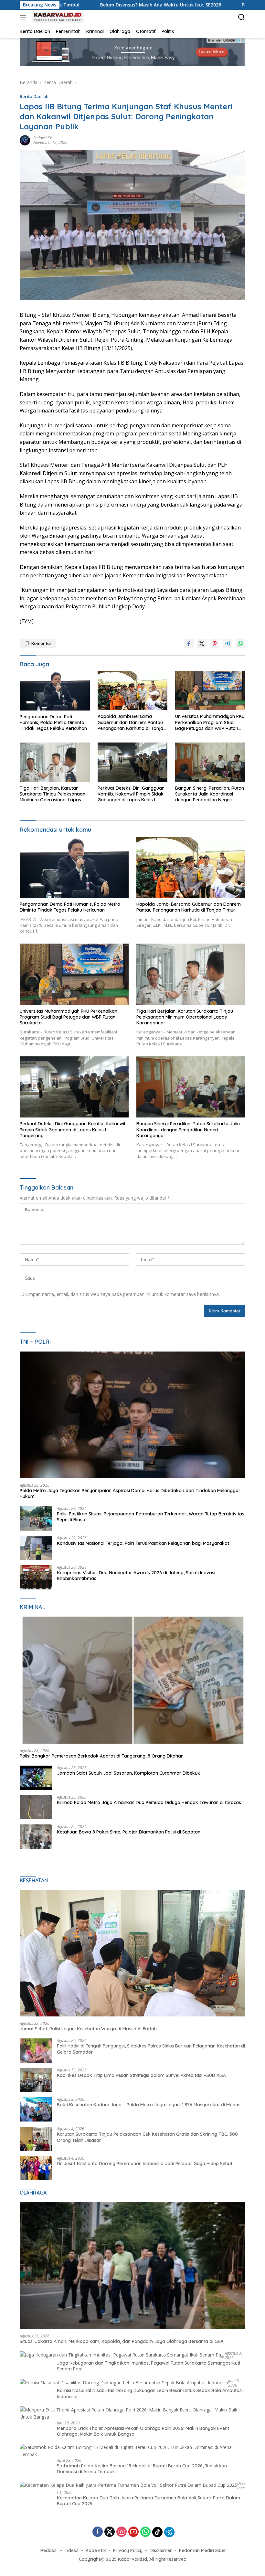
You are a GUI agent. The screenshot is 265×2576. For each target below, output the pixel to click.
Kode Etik (96, 2550)
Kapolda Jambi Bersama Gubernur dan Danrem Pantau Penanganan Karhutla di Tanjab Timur (132, 722)
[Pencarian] (242, 17)
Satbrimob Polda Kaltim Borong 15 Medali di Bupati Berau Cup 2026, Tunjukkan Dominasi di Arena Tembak (142, 2469)
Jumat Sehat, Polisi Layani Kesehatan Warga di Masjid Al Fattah (88, 2029)
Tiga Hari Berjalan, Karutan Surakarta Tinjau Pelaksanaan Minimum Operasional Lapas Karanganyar (53, 794)
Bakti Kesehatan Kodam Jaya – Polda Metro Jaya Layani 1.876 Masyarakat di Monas (149, 2105)
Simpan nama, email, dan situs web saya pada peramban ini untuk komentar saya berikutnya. (122, 1294)
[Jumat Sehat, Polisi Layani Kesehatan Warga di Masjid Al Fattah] (132, 1953)
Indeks (72, 2550)
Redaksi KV (43, 138)
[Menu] (24, 17)
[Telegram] (169, 2532)
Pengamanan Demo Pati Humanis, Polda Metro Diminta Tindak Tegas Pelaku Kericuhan (53, 722)
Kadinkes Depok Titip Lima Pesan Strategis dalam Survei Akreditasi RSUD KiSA (141, 2075)
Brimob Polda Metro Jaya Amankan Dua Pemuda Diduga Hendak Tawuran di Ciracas (149, 1802)
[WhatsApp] (145, 2532)
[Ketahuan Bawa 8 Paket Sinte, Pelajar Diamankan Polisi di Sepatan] (36, 1837)
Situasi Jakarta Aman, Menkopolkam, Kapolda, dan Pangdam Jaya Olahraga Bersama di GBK (122, 2341)
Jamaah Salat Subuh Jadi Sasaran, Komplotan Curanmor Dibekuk (128, 1773)
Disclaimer (161, 2550)
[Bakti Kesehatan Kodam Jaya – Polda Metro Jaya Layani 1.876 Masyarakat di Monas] (36, 2109)
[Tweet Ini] (202, 644)
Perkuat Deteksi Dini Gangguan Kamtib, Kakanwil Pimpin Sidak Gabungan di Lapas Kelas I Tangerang (131, 794)
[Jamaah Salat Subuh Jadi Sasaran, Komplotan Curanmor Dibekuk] (36, 1778)
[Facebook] (98, 2532)
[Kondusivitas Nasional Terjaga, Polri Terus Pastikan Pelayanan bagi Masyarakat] (36, 1548)
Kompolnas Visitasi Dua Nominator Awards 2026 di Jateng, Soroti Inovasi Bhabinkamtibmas (136, 1576)
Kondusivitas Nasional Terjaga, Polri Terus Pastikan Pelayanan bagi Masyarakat (143, 1543)
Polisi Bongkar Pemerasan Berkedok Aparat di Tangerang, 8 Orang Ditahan (102, 1756)
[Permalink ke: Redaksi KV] (25, 139)
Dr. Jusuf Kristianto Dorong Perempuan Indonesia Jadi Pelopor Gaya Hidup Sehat (145, 2164)
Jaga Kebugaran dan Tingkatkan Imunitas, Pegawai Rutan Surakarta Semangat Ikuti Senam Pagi (148, 2366)
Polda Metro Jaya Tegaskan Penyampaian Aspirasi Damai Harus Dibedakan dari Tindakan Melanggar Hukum (130, 1493)
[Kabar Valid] (57, 17)
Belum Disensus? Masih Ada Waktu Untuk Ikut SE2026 (78, 5)
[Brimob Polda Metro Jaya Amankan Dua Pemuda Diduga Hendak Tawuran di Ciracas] (36, 1807)
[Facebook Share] (189, 644)
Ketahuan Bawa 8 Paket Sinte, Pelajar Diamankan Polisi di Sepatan (129, 1832)
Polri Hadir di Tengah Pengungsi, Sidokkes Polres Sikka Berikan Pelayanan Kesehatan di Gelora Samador (151, 2049)
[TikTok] (157, 2532)
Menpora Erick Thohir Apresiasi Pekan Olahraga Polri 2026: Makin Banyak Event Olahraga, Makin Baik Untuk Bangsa (143, 2431)
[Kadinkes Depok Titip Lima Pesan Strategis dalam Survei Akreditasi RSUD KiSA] (36, 2080)
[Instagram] (122, 2532)
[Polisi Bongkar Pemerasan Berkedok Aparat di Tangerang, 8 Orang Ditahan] (132, 1680)
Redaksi (49, 2550)
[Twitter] (110, 2532)
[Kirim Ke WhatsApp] (240, 644)
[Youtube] (133, 2532)
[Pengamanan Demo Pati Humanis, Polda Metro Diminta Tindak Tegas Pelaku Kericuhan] (55, 691)
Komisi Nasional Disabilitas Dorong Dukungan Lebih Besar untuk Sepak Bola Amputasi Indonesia (150, 2393)
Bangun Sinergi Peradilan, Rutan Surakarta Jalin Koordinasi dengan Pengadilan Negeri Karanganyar (210, 794)
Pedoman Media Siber (203, 2550)
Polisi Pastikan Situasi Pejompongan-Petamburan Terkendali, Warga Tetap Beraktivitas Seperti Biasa (151, 1517)
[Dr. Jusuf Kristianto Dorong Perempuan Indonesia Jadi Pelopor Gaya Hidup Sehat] (36, 2168)
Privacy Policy (128, 2550)
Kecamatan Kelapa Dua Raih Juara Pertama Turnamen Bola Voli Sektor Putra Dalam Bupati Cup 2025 (148, 2501)
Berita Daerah (34, 96)
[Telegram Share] (228, 644)
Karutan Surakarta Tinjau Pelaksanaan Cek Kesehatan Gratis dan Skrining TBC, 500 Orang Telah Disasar (147, 2137)
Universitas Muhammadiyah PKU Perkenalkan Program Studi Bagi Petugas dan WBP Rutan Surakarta (210, 722)
